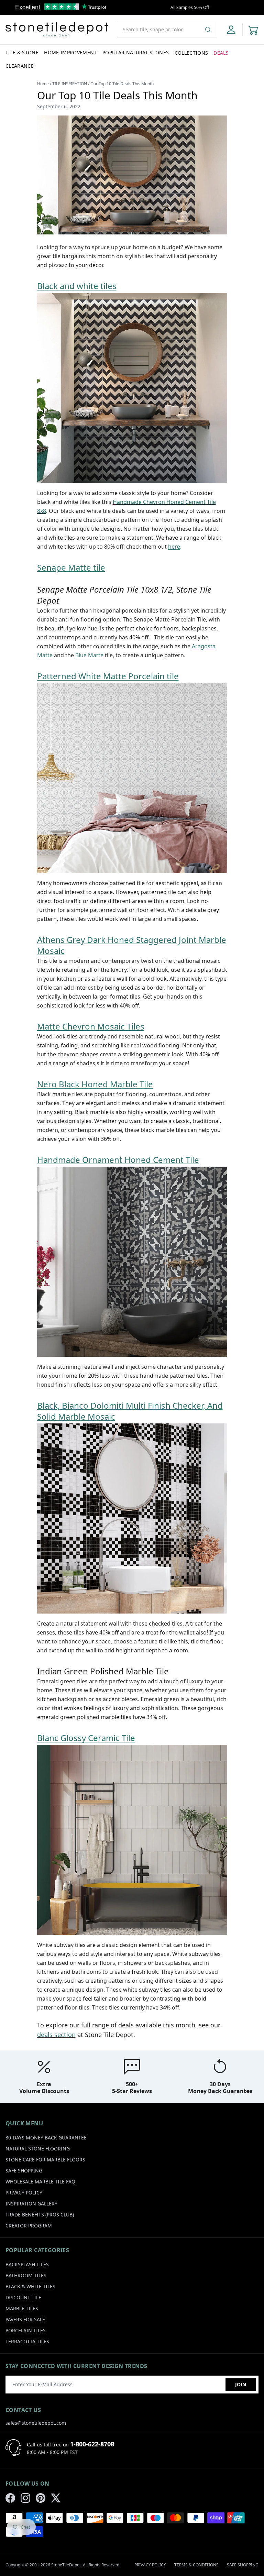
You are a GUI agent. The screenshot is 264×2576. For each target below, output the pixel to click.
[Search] (211, 30)
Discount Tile (23, 2297)
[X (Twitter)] (56, 2498)
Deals (221, 53)
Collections (191, 53)
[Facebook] (10, 2498)
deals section (56, 2035)
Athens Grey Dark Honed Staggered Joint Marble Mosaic (132, 945)
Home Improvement (70, 52)
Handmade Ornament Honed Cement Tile (118, 1160)
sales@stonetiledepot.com (36, 2423)
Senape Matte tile (71, 567)
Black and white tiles (77, 286)
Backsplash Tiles (27, 2264)
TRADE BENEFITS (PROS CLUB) (40, 2215)
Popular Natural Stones (136, 52)
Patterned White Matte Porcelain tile (108, 676)
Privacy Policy (24, 2193)
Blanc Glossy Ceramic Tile (86, 1738)
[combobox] (167, 30)
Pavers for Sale (25, 2319)
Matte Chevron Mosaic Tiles (91, 1026)
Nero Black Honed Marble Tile (95, 1084)
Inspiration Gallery (31, 2204)
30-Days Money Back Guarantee (46, 2138)
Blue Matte (89, 655)
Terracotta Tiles (27, 2341)
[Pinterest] (41, 2498)
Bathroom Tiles (26, 2275)
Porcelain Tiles (26, 2330)
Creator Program (29, 2226)
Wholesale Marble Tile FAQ (40, 2182)
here (174, 547)
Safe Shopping (24, 2171)
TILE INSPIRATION (70, 84)
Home (43, 84)
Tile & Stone (22, 52)
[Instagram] (25, 2498)
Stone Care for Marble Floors (45, 2160)
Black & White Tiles (30, 2286)
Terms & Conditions (196, 2565)
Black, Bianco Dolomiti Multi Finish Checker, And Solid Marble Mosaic (130, 1411)
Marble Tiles (22, 2308)
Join (241, 2384)
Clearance (20, 66)
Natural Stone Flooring (38, 2149)
